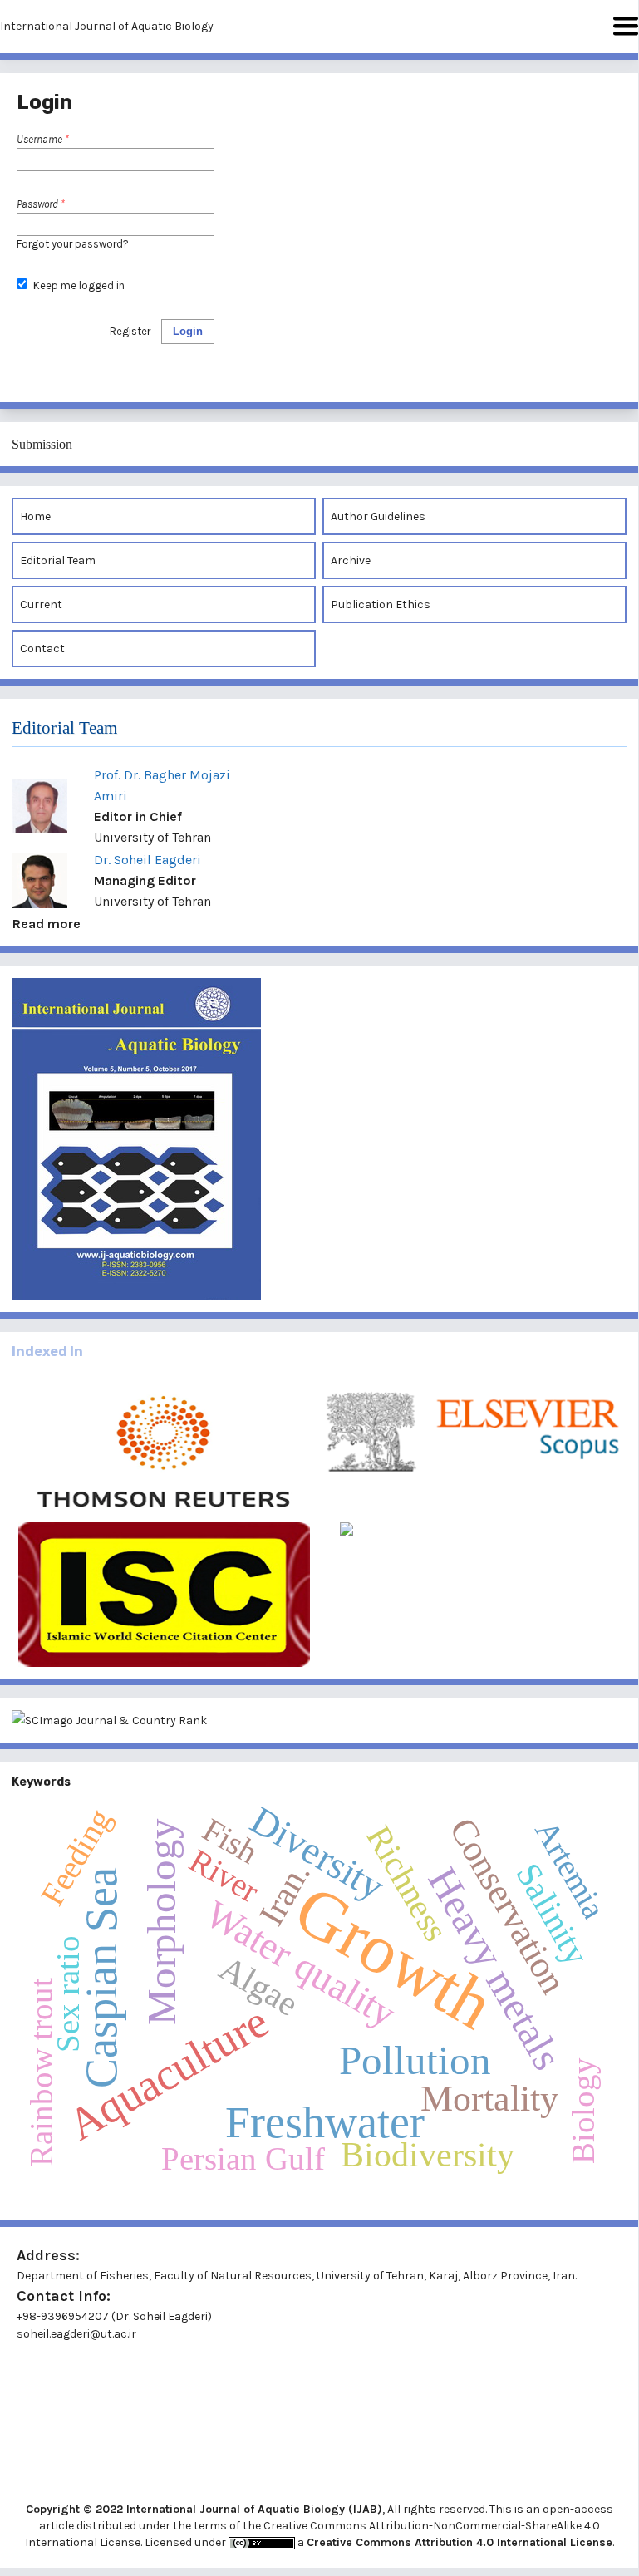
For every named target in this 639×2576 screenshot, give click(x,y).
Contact (42, 649)
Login (188, 331)
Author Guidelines (378, 516)
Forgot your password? (73, 244)
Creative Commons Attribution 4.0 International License (460, 2542)
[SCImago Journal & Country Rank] (319, 1721)
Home (35, 516)
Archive (351, 560)
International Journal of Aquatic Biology (107, 26)
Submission (42, 444)
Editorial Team (58, 560)
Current (41, 605)
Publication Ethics (381, 605)
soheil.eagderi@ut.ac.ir (76, 2334)
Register (130, 331)
